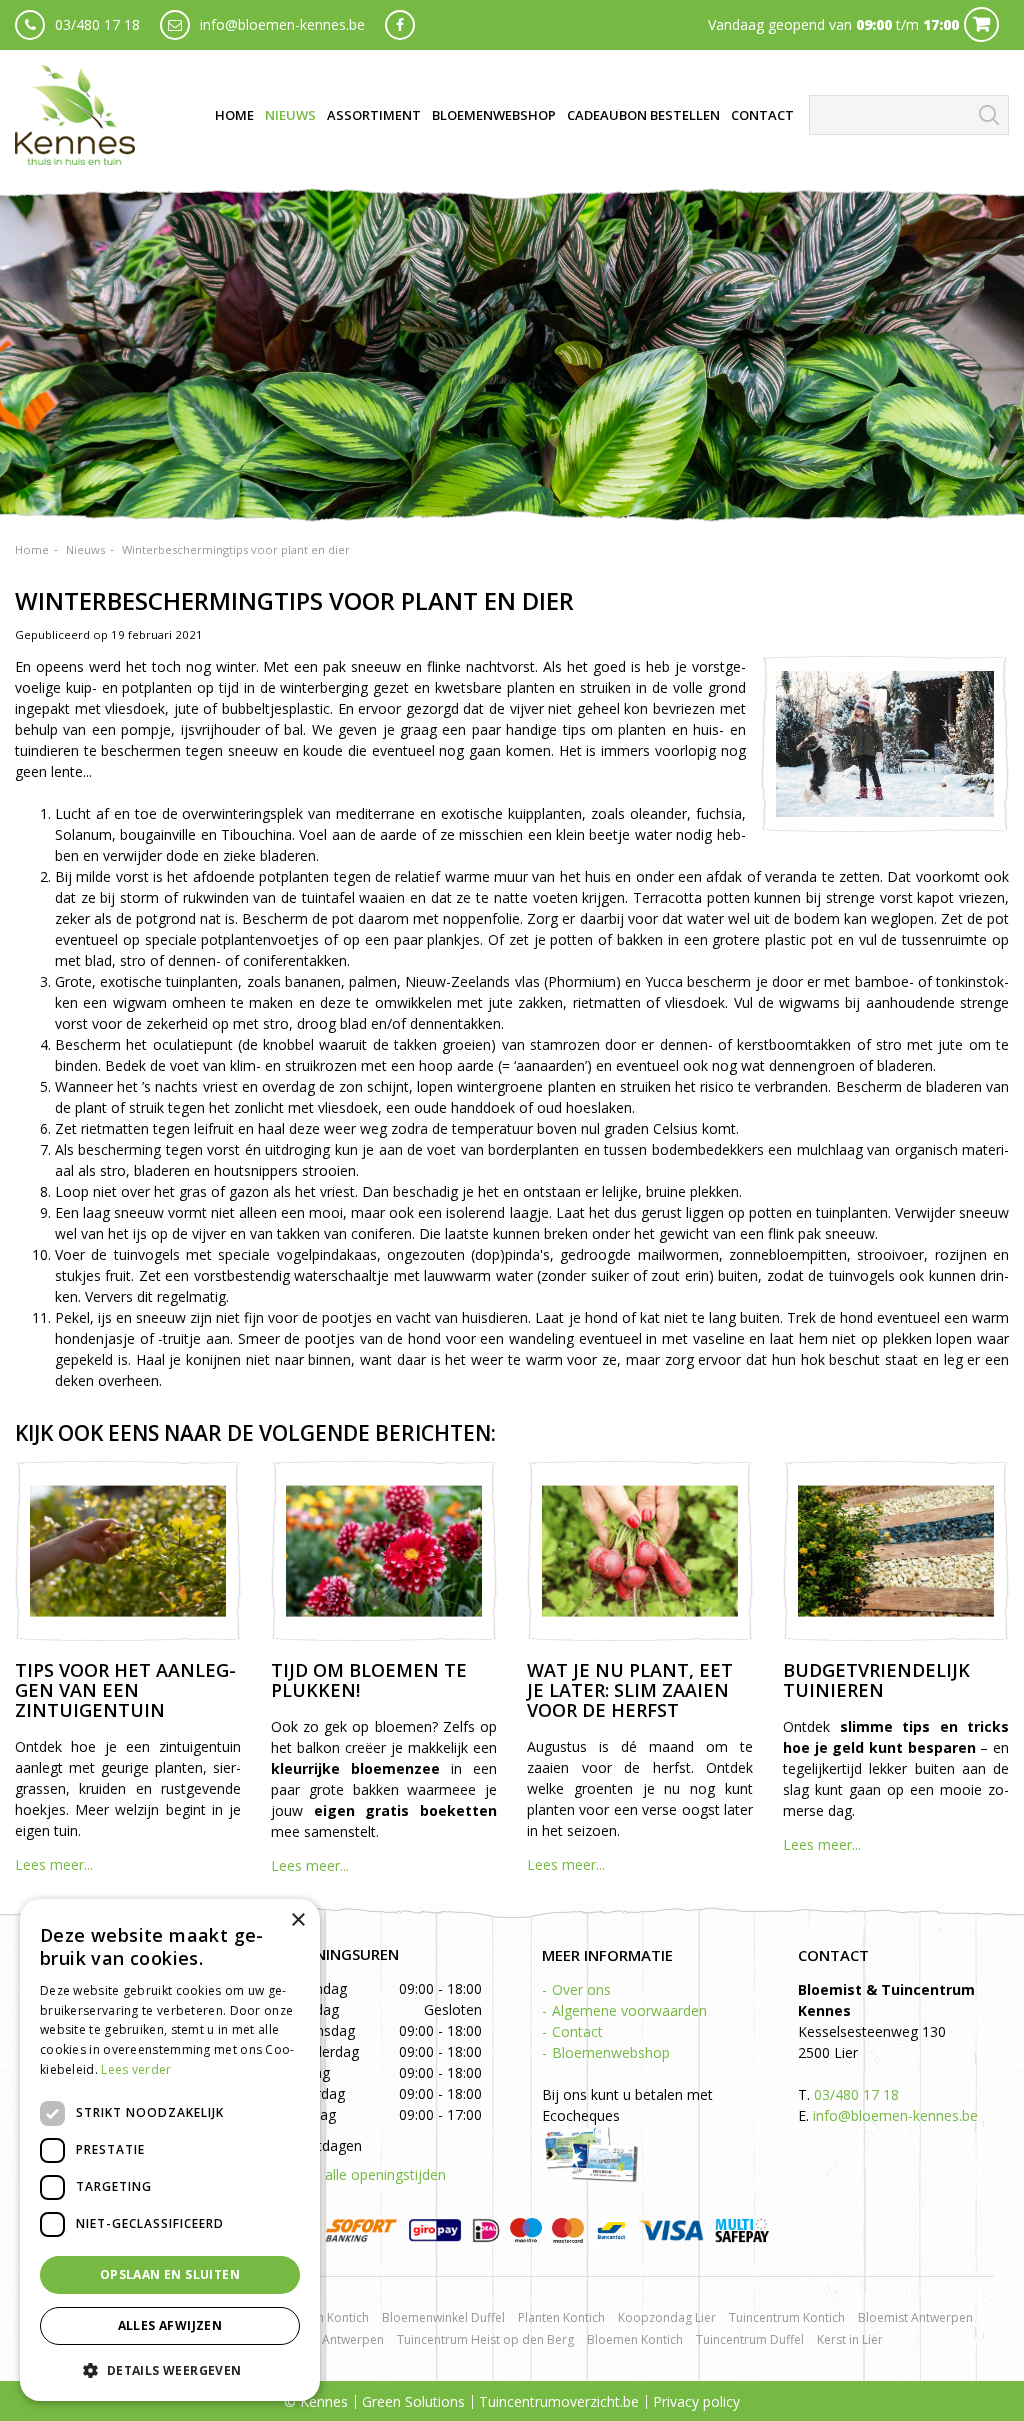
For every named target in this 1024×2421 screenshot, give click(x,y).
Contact (577, 2031)
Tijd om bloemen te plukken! (369, 1680)
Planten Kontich (561, 2317)
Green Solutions (413, 2401)
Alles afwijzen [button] (170, 2325)
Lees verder (136, 2069)
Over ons (581, 1989)
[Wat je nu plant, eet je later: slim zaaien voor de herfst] (640, 1551)
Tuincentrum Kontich (787, 2317)
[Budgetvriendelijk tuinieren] (896, 1551)
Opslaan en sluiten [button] (170, 2274)
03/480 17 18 (97, 24)
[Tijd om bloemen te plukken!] (384, 1551)
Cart (981, 24)
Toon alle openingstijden (366, 2174)
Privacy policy (696, 2401)
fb (400, 25)
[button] (170, 2369)
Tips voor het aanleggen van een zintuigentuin (125, 1690)
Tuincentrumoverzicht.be (559, 2401)
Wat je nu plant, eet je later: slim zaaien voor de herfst (630, 1690)
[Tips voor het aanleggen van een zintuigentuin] (128, 1551)
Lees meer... (54, 1864)
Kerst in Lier (850, 2339)
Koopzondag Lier (667, 2317)
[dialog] (170, 2150)
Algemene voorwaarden (629, 2010)
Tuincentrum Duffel (750, 2339)
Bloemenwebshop (611, 2052)
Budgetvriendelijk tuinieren (876, 1680)
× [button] (297, 1920)
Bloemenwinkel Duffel (443, 2317)
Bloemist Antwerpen (915, 2317)
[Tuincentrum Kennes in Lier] (75, 115)
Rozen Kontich (329, 2317)
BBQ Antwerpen (338, 2339)
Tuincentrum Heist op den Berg (485, 2339)
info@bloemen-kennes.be (282, 24)
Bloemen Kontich (635, 2339)
